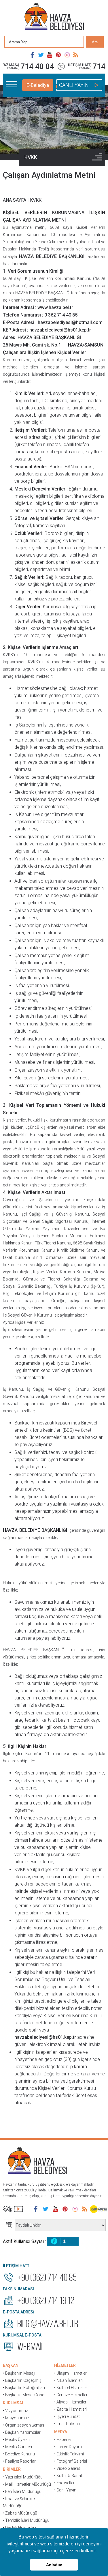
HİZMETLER (65, 2365)
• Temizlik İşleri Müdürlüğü (26, 2520)
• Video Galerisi (68, 2468)
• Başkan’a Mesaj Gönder (25, 2395)
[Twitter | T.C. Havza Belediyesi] (41, 55)
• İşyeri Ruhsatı (67, 2416)
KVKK (31, 157)
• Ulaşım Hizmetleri (71, 2373)
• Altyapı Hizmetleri (71, 2402)
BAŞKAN (11, 2365)
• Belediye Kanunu (19, 2454)
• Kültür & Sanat (68, 2476)
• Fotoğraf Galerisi (71, 2461)
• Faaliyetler (64, 2483)
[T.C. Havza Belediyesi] (37, 2161)
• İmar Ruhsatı (67, 2424)
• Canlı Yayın (65, 2490)
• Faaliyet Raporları (20, 2461)
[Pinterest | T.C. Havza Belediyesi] (58, 55)
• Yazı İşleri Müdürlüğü (23, 2477)
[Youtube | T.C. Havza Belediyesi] (50, 55)
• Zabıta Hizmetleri (70, 2409)
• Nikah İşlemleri (68, 2380)
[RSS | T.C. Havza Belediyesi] (76, 55)
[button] (99, 2551)
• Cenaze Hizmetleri (71, 2395)
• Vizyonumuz (15, 2411)
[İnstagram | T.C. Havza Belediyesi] (67, 55)
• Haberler (63, 2440)
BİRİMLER (12, 2469)
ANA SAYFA (15, 200)
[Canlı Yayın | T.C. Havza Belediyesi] (13, 2209)
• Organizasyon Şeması (24, 2425)
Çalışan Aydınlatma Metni (49, 175)
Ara (95, 42)
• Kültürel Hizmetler (71, 2388)
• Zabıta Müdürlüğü (20, 2513)
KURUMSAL (13, 2403)
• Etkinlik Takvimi (69, 2454)
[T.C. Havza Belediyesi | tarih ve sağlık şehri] (54, 17)
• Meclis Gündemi (19, 2447)
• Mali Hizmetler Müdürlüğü (27, 2484)
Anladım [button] (54, 2565)
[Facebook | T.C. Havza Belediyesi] (33, 55)
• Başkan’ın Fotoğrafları (24, 2388)
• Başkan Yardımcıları (22, 2432)
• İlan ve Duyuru (68, 2447)
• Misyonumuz (16, 2418)
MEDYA (61, 2432)
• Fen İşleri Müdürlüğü (22, 2491)
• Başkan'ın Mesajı (19, 2373)
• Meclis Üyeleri (16, 2440)
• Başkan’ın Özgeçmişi (23, 2380)
